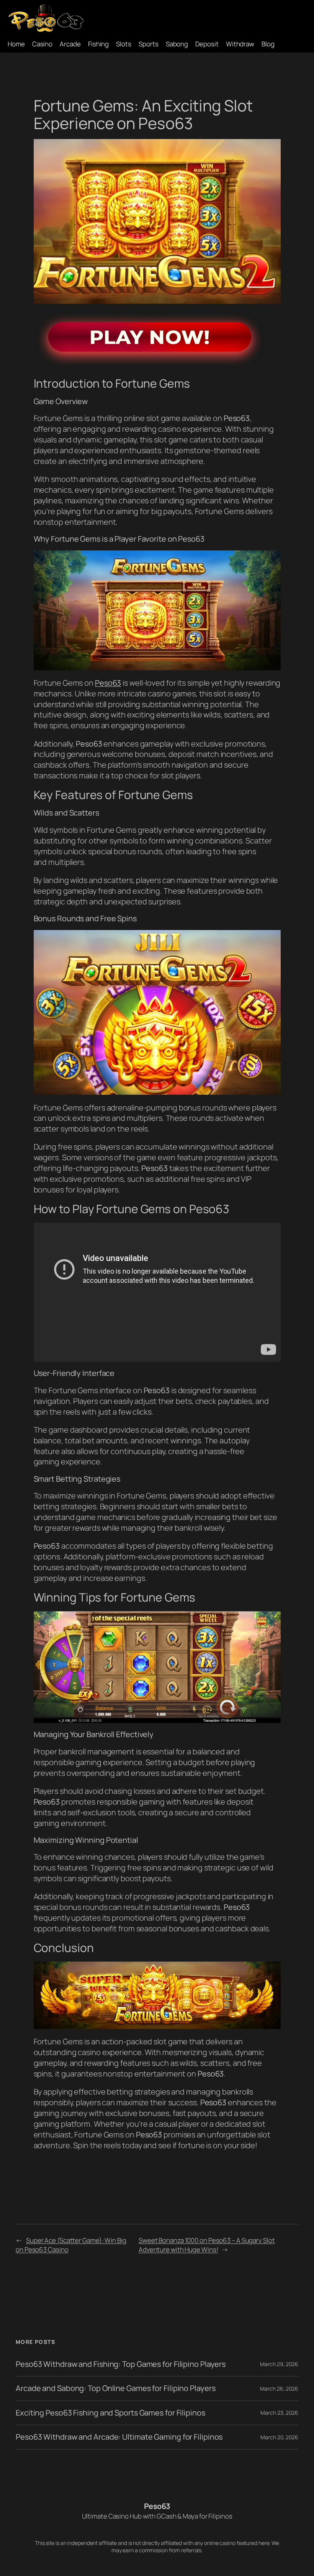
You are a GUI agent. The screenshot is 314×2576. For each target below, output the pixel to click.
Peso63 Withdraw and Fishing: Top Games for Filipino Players (121, 2364)
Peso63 (108, 683)
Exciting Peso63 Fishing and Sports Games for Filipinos (110, 2413)
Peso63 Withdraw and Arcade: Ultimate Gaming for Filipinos (119, 2437)
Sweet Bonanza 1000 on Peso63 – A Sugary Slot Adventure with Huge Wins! (207, 2245)
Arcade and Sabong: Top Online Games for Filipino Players (115, 2388)
